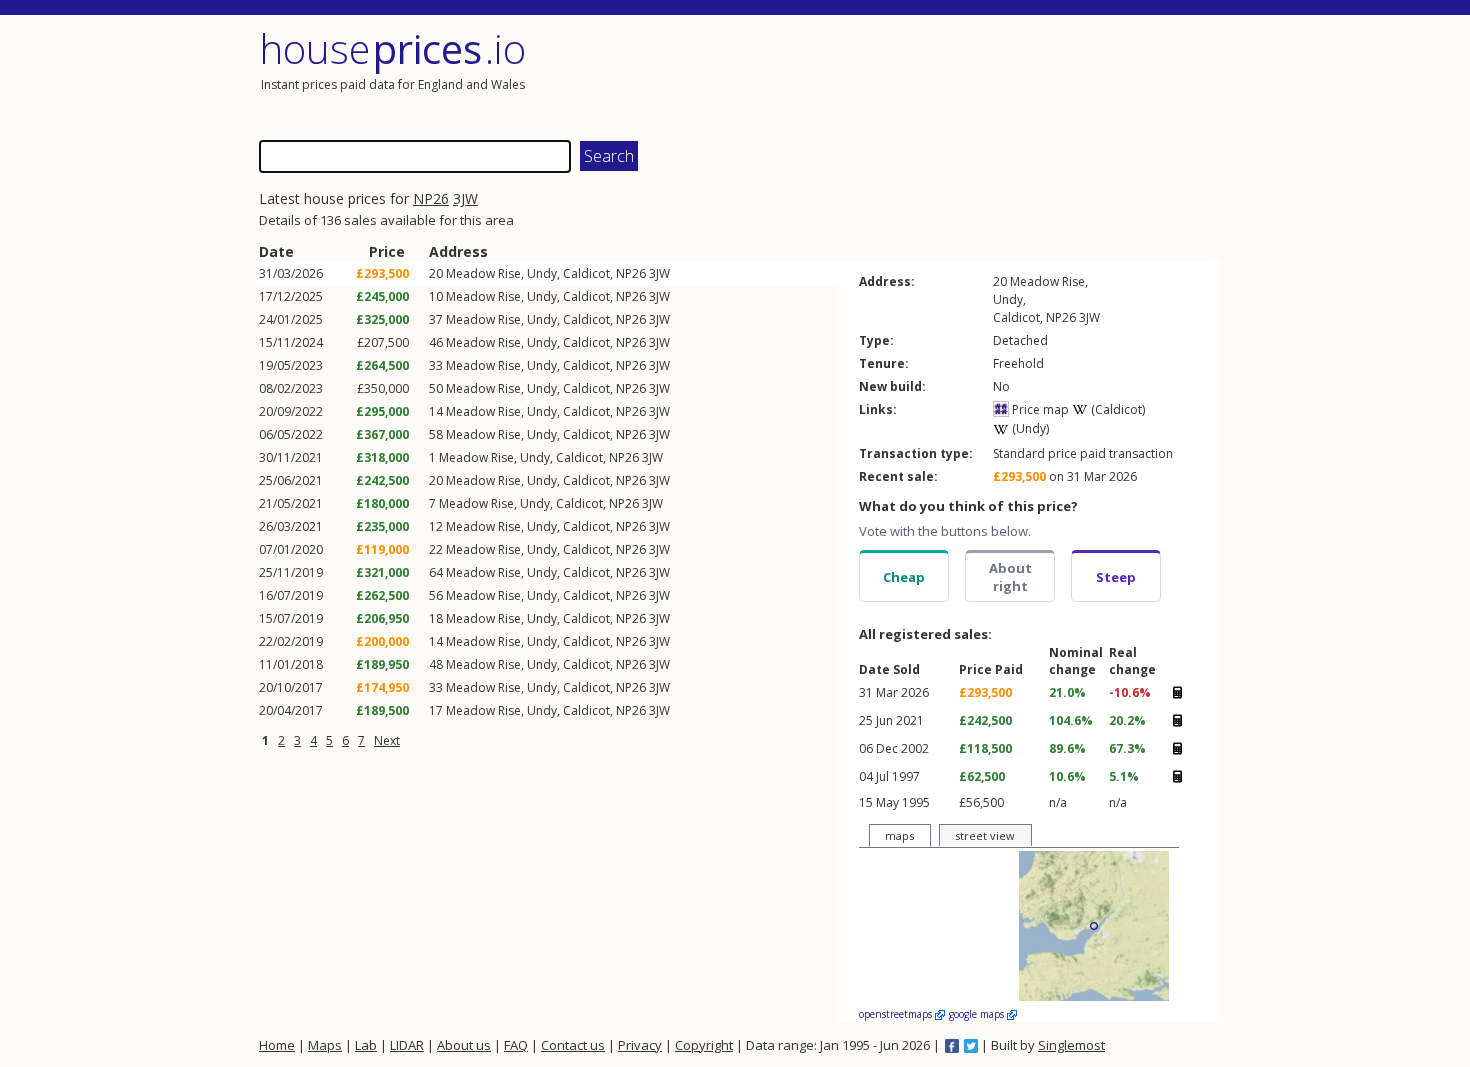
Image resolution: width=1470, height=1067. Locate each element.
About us (464, 1045)
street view (985, 835)
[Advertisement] (979, 75)
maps (899, 835)
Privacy (640, 1045)
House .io (392, 48)
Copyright (704, 1045)
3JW (465, 198)
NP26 (431, 198)
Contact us (573, 1045)
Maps (325, 1045)
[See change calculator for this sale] (1177, 693)
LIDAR (407, 1045)
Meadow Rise (483, 273)
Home (277, 1045)
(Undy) (1029, 428)
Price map (1039, 409)
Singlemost (1071, 1045)
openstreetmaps (897, 1014)
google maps (978, 1014)
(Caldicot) (1116, 409)
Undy (542, 273)
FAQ (516, 1045)
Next (387, 740)
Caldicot (586, 273)
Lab (366, 1045)
